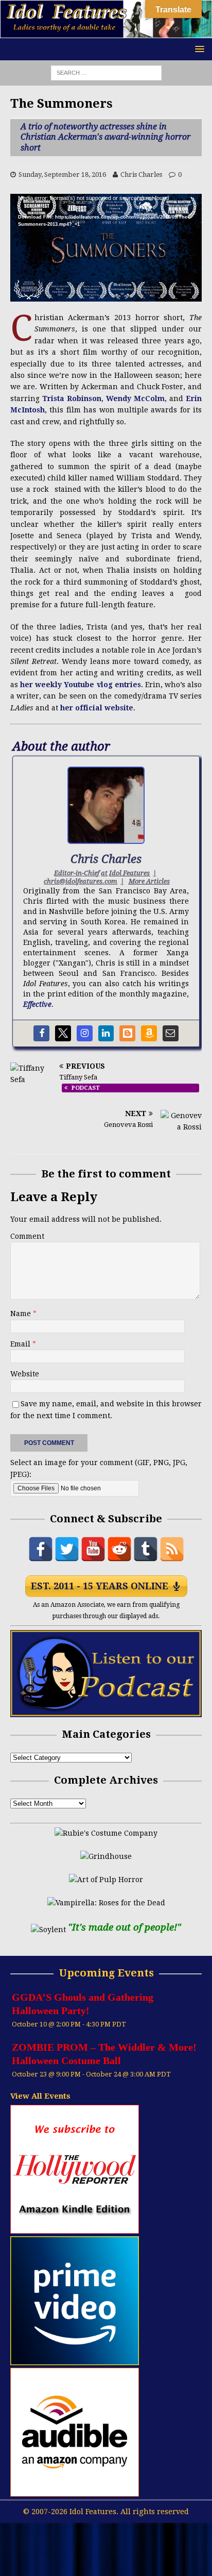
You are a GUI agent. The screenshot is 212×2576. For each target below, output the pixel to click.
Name (22, 1314)
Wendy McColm (135, 398)
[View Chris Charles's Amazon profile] (149, 1033)
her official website (97, 708)
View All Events (40, 2096)
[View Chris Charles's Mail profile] (171, 1033)
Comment (27, 1236)
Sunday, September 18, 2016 (62, 174)
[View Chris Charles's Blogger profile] (127, 1033)
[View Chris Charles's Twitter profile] (63, 1033)
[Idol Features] (106, 32)
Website (25, 1374)
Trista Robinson (72, 398)
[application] (106, 248)
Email (21, 1344)
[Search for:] (106, 73)
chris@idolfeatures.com (81, 881)
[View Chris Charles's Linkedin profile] (106, 1033)
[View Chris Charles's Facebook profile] (41, 1033)
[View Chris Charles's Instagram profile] (85, 1033)
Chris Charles (141, 174)
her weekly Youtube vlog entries (81, 685)
